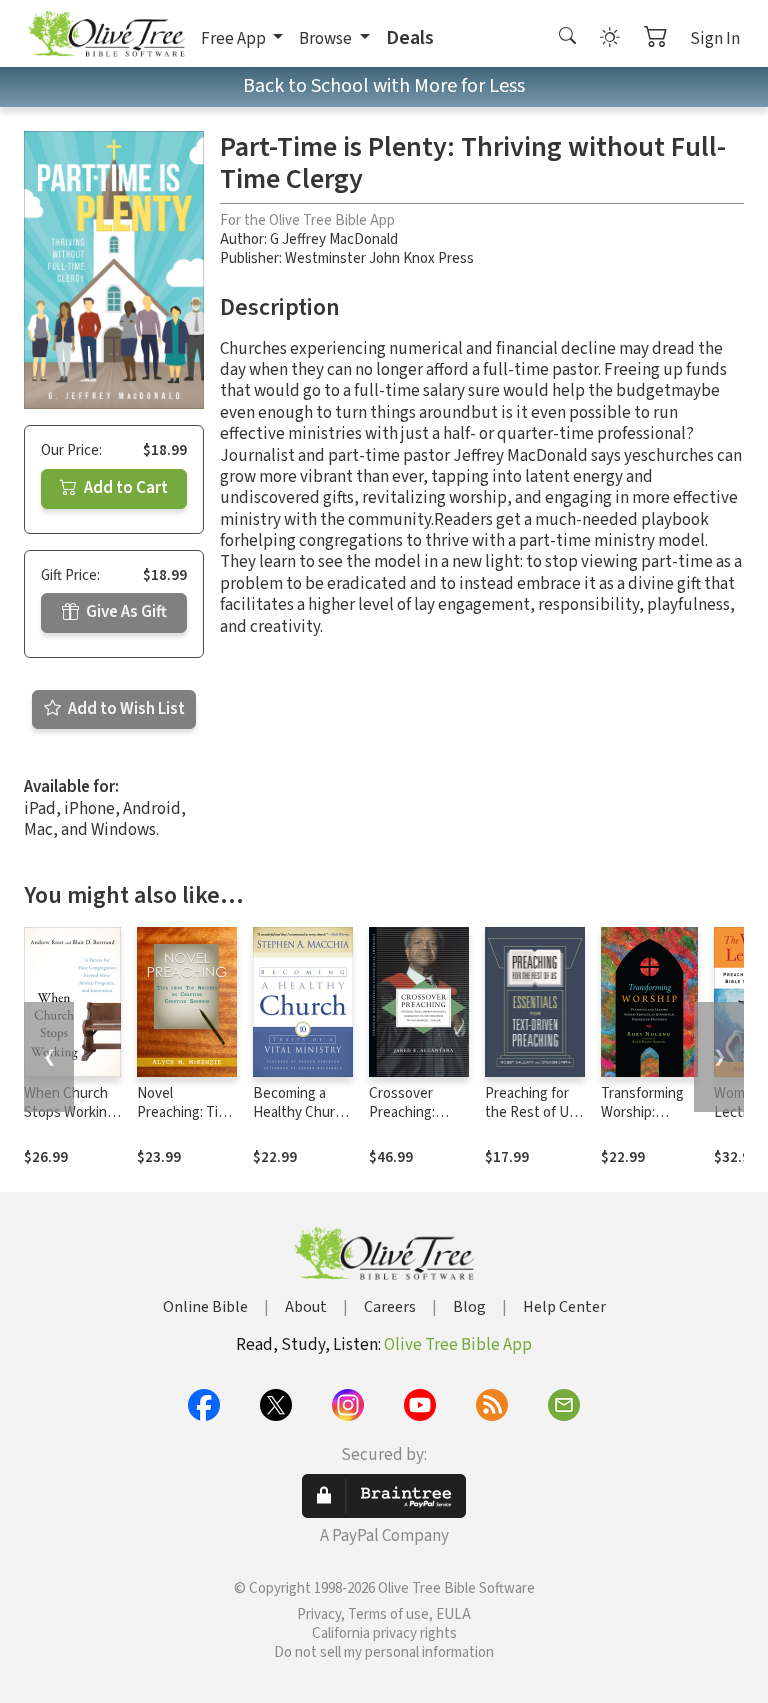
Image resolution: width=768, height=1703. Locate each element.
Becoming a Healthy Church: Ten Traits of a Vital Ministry (303, 1122)
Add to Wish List (125, 709)
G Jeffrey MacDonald (334, 239)
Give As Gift (125, 612)
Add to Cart (124, 488)
